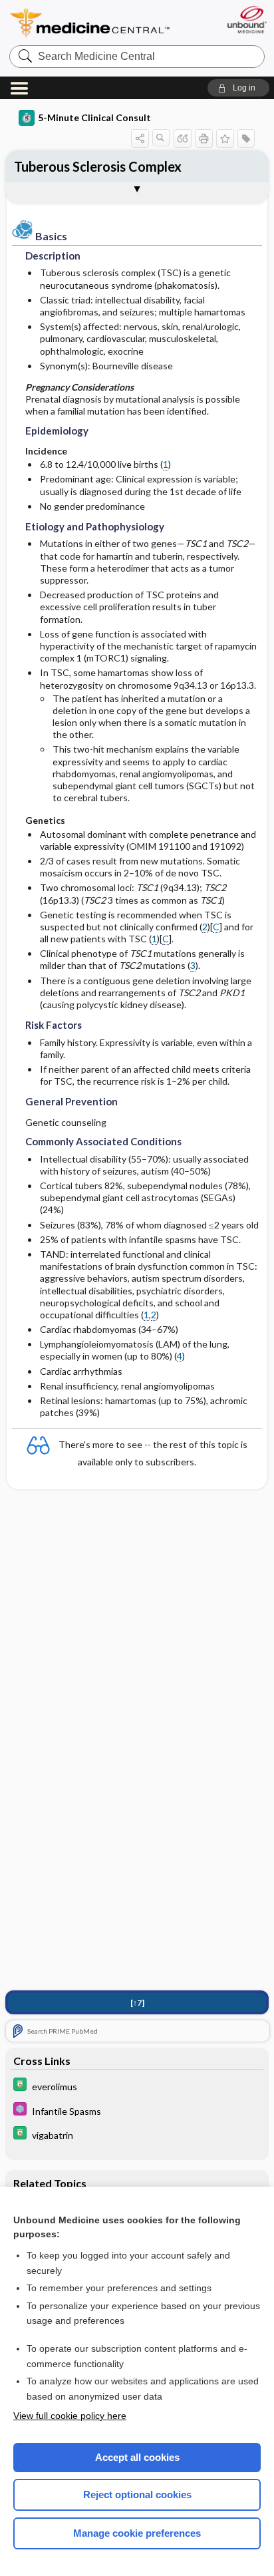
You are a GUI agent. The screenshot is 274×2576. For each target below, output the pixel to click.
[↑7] (137, 2003)
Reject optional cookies (137, 2494)
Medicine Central (90, 23)
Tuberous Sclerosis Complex (98, 166)
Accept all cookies (137, 2457)
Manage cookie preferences (137, 2533)
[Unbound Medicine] (246, 20)
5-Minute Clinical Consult (94, 117)
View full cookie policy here (70, 2416)
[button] (238, 88)
